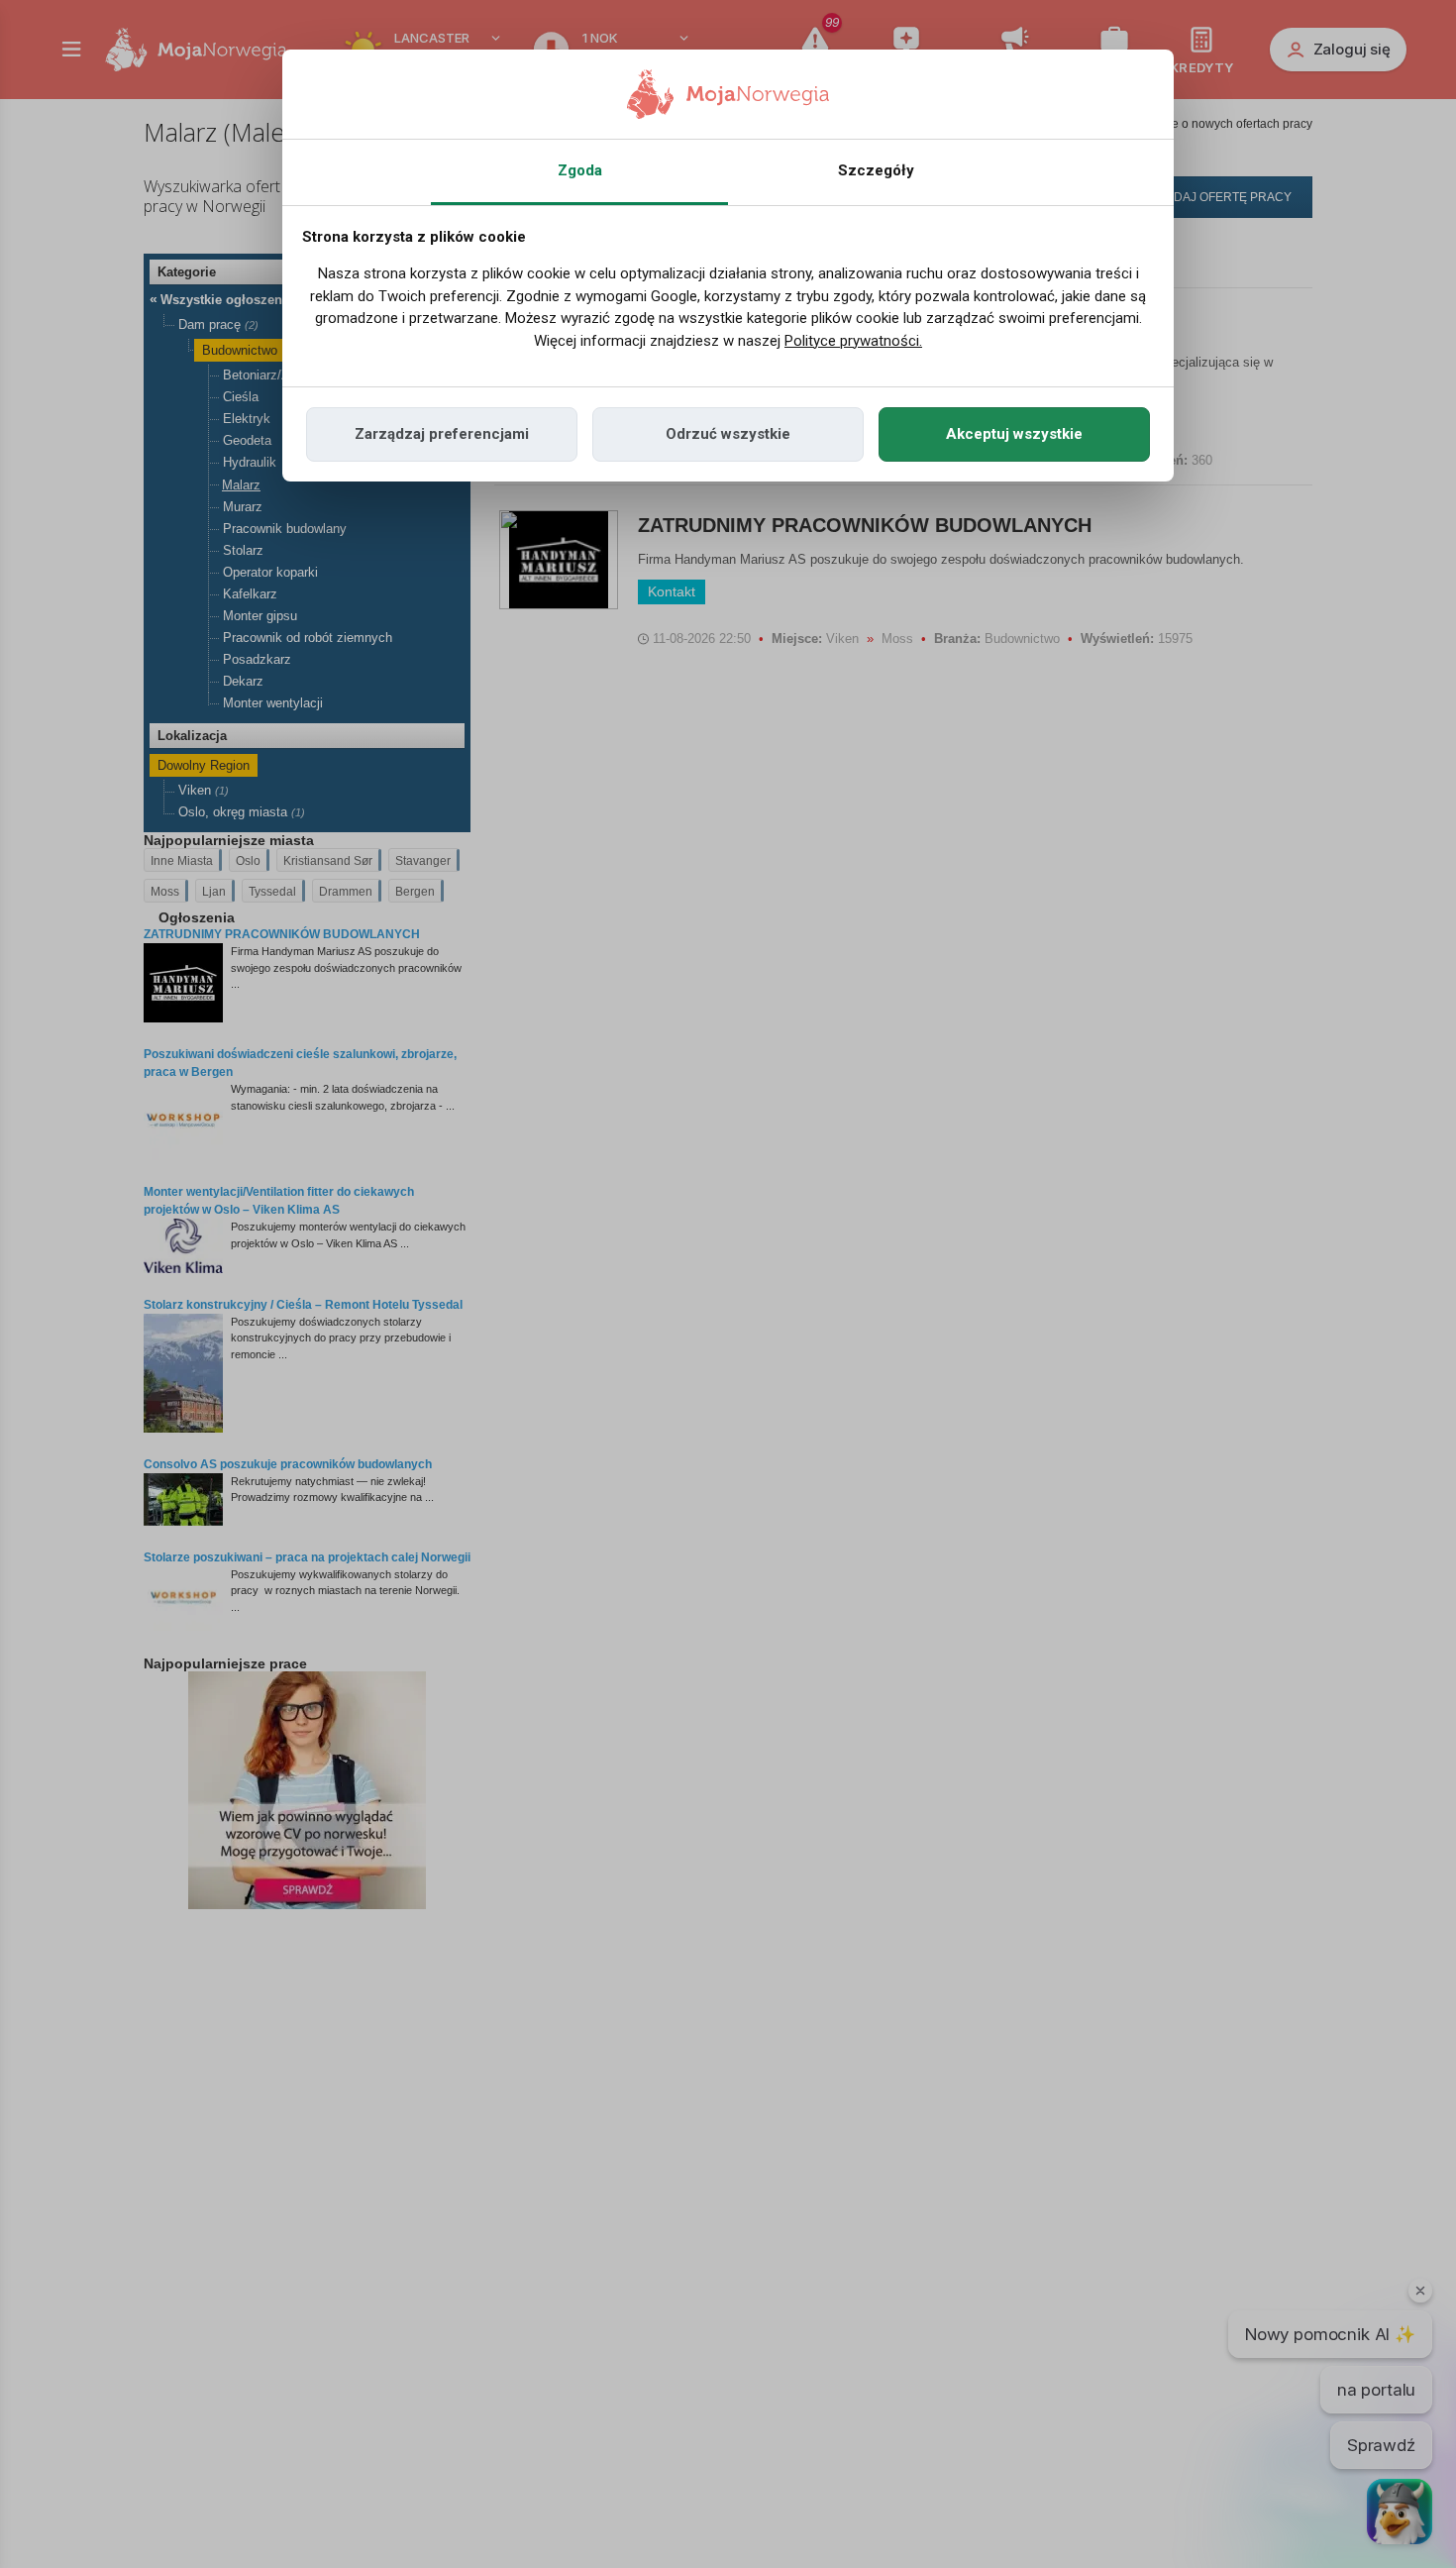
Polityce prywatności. (853, 341)
